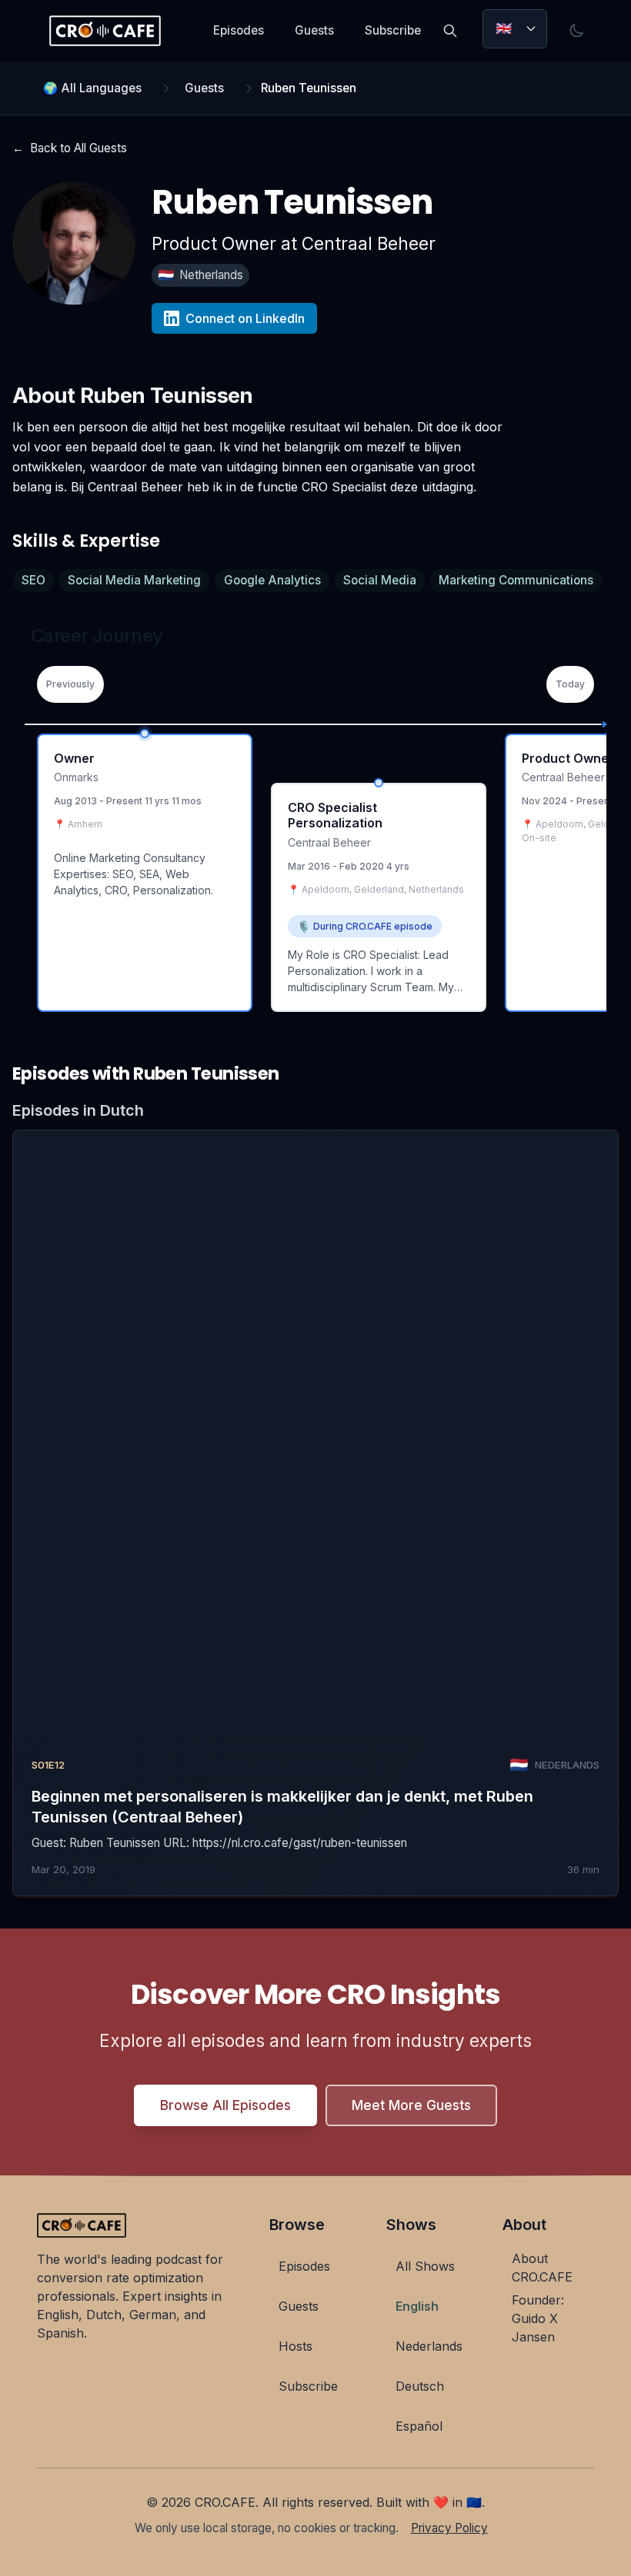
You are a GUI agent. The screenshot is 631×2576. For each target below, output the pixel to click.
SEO (33, 580)
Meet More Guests (411, 2105)
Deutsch (420, 2386)
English (417, 2306)
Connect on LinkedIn (245, 318)
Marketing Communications (516, 580)
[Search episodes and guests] (450, 31)
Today (570, 684)
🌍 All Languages (92, 88)
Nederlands (429, 2346)
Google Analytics (272, 580)
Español (419, 2426)
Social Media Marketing (134, 580)
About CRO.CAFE (542, 2268)
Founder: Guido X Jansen (538, 2318)
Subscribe (393, 30)
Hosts (295, 2346)
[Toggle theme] (576, 31)
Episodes (239, 30)
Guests (314, 30)
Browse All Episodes (225, 2105)
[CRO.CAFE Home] (105, 31)
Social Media (380, 580)
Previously (70, 684)
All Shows (425, 2266)
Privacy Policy (449, 2528)
